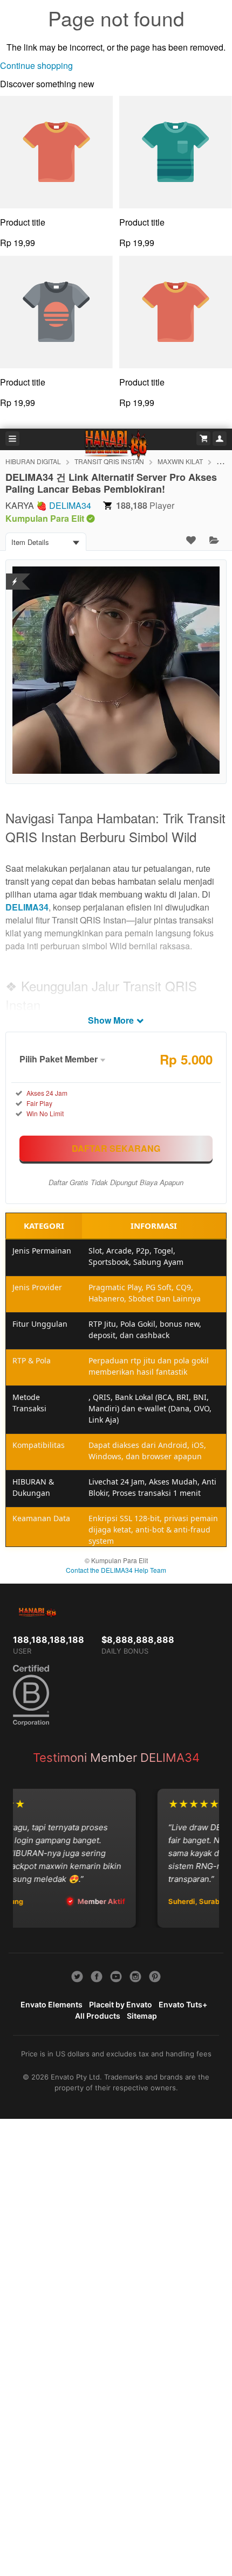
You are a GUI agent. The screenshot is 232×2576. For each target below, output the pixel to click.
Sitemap (142, 2016)
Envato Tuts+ (183, 2004)
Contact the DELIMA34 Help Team (116, 1570)
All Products (98, 2016)
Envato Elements (52, 2004)
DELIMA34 (70, 505)
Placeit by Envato (121, 2004)
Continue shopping (36, 65)
